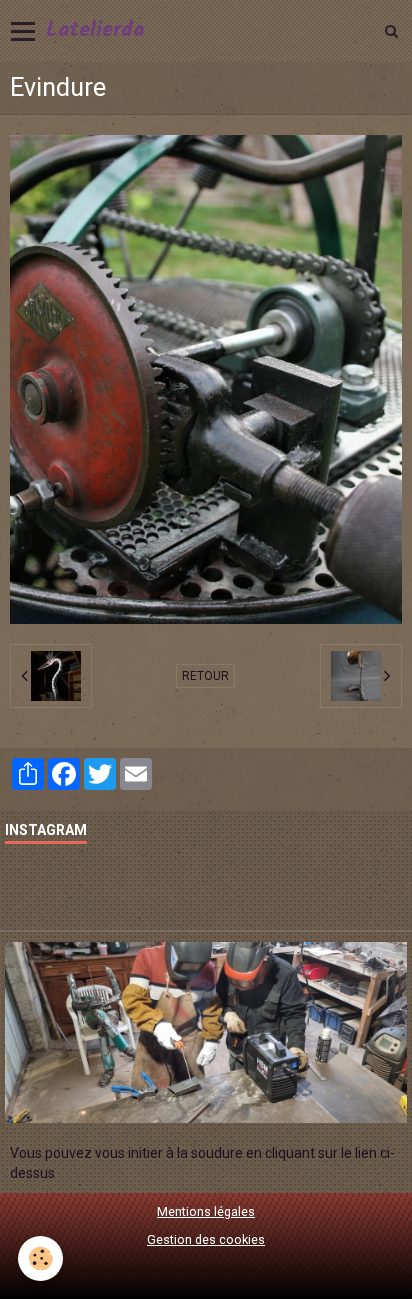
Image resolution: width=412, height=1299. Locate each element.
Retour (205, 676)
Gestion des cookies (206, 1239)
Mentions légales (206, 1211)
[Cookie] (40, 1258)
